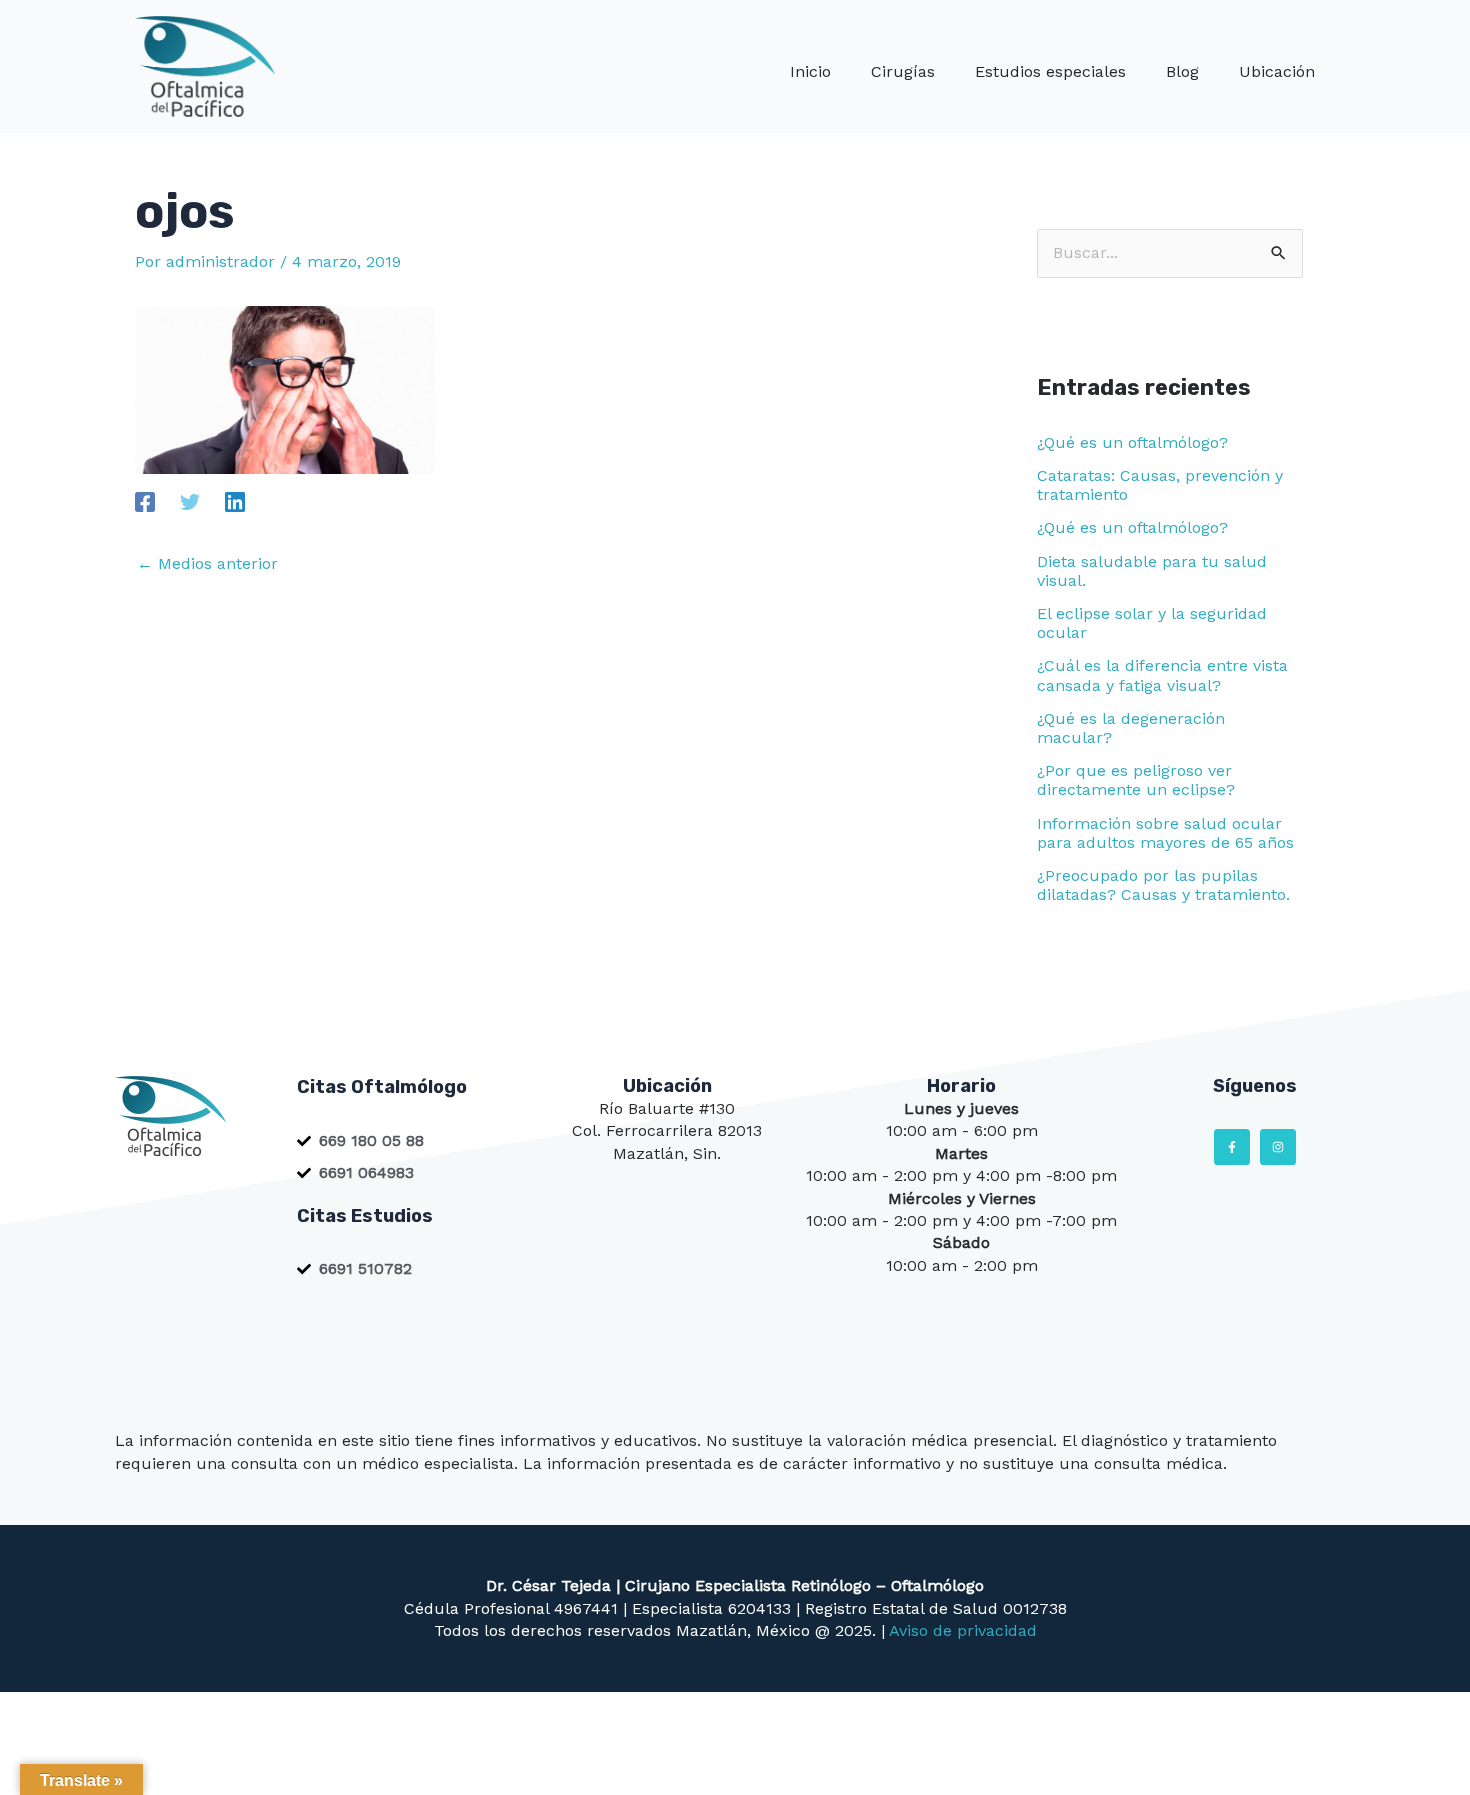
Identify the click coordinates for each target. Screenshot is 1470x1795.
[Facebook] (145, 501)
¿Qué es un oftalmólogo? (1132, 442)
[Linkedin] (235, 501)
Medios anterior (207, 563)
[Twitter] (190, 501)
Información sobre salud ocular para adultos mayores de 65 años (1165, 833)
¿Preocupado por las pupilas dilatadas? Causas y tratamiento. (1163, 885)
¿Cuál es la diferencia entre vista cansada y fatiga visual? (1162, 675)
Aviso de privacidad (963, 1630)
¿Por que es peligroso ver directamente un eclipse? (1136, 780)
